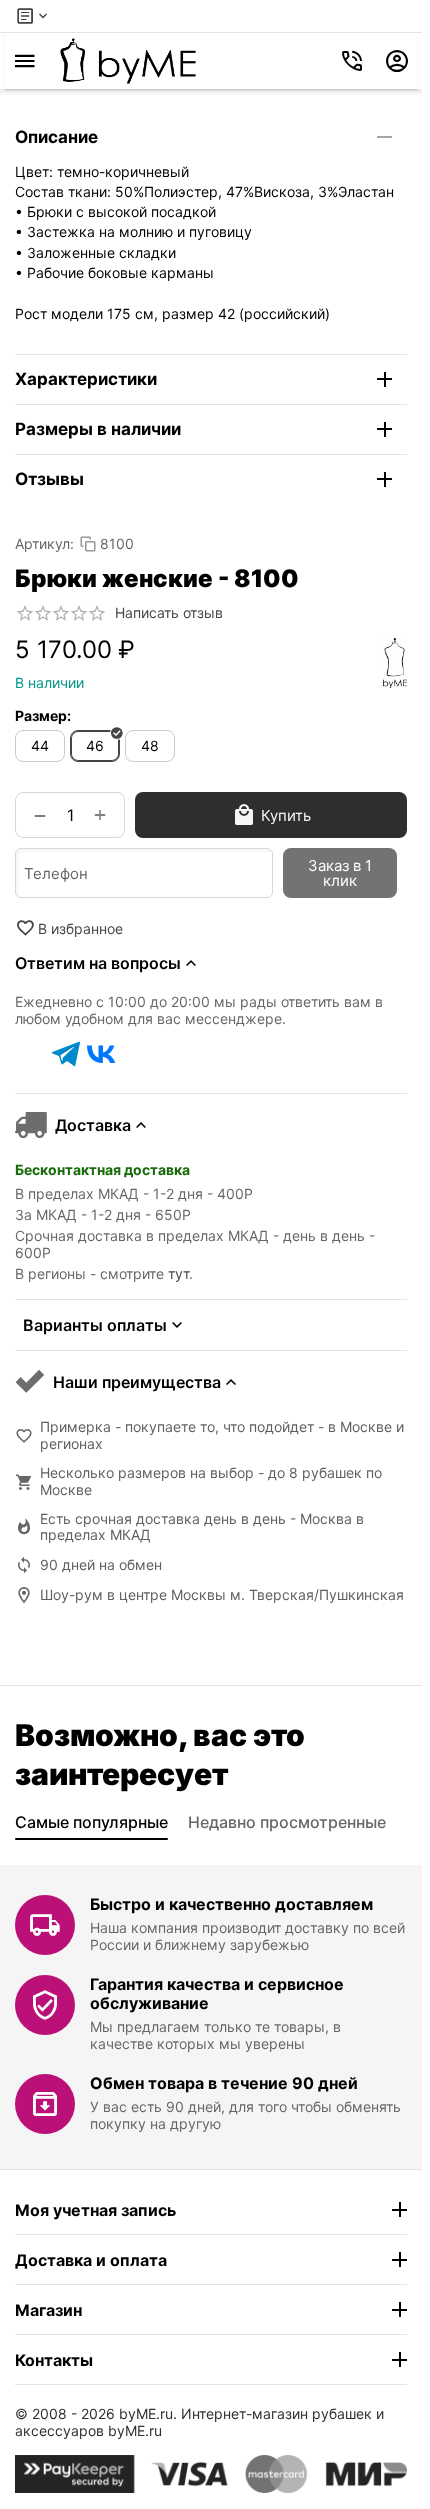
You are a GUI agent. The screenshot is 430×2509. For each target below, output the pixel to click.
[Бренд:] (395, 663)
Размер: (43, 715)
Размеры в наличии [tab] (98, 429)
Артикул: (44, 543)
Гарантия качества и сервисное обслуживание (217, 1993)
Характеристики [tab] (86, 379)
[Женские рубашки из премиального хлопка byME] (128, 61)
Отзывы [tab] (49, 479)
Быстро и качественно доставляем (231, 1904)
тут (178, 1273)
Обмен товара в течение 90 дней (224, 2083)
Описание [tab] (56, 137)
